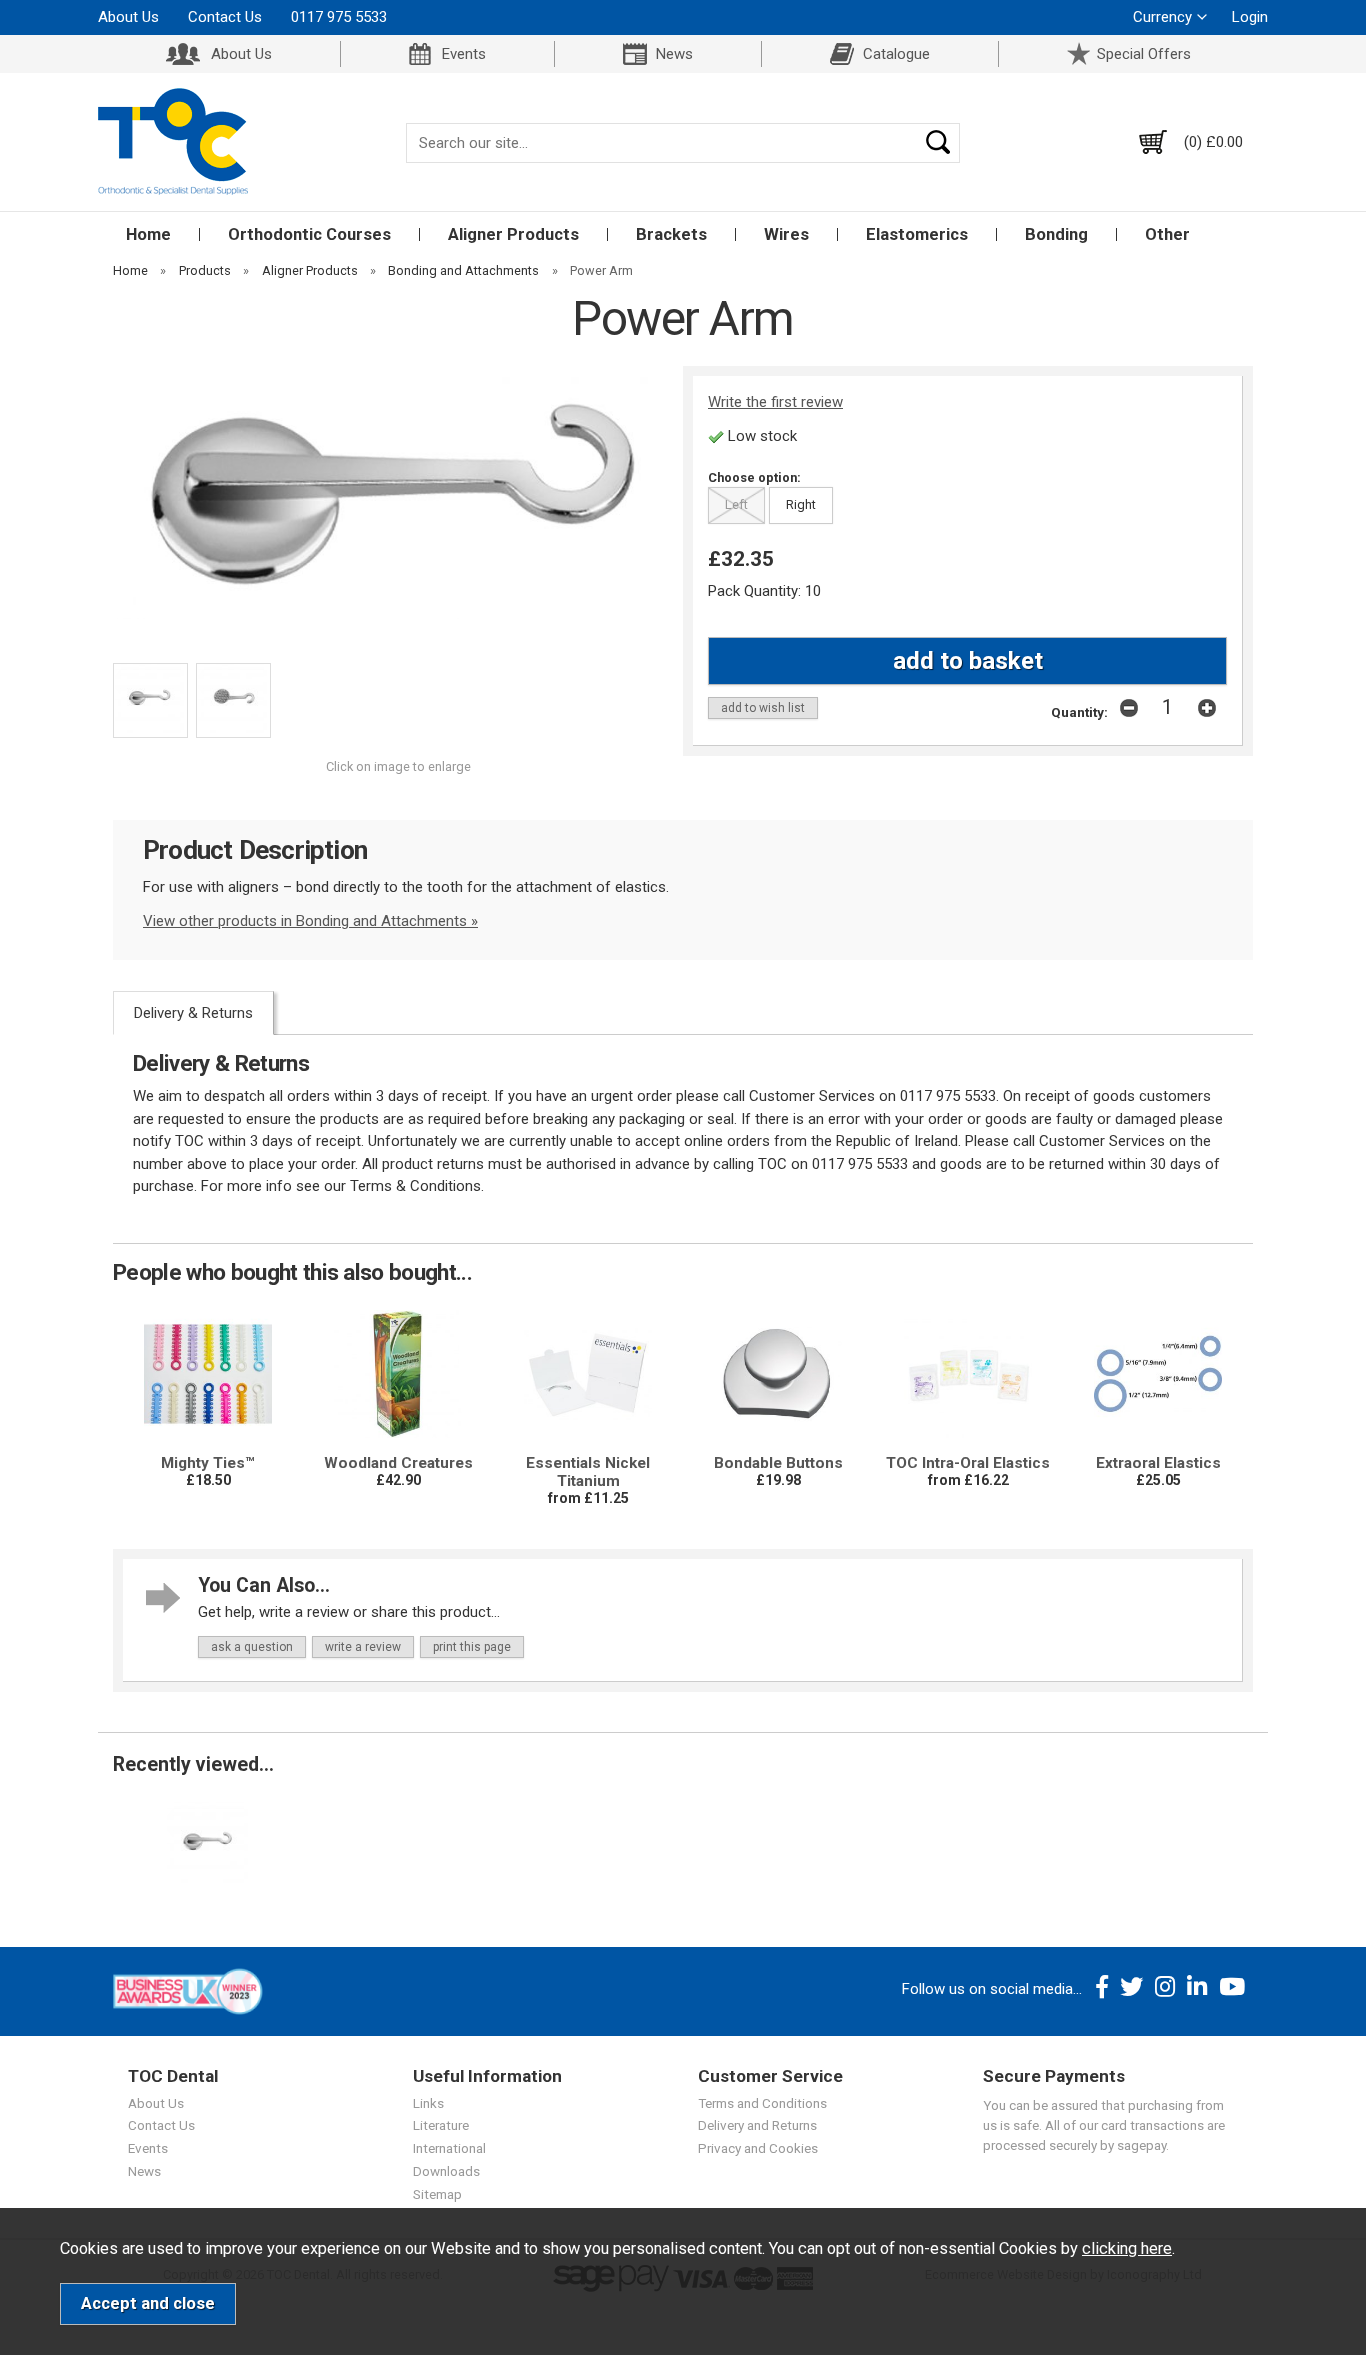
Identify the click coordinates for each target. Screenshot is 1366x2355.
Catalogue (896, 54)
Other (1167, 234)
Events (464, 54)
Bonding (1056, 234)
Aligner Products (513, 234)
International (449, 2148)
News (674, 54)
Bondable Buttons (778, 1463)
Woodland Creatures (398, 1463)
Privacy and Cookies (758, 2148)
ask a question (252, 1647)
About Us (128, 17)
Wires (786, 234)
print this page (472, 1647)
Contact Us (225, 17)
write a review (363, 1647)
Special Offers (1144, 54)
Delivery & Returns (193, 1013)
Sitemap (437, 2194)
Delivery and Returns (757, 2125)
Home (148, 234)
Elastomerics (917, 234)
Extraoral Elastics (1158, 1463)
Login (1250, 17)
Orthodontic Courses (309, 234)
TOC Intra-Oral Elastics (968, 1463)
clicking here (1127, 2248)
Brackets (671, 234)
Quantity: (1079, 712)
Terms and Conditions (762, 2103)
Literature (441, 2125)
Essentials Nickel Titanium (588, 1472)
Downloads (446, 2171)
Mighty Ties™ (208, 1463)
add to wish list (763, 708)
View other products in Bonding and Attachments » (310, 921)
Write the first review (775, 402)
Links (428, 2103)
